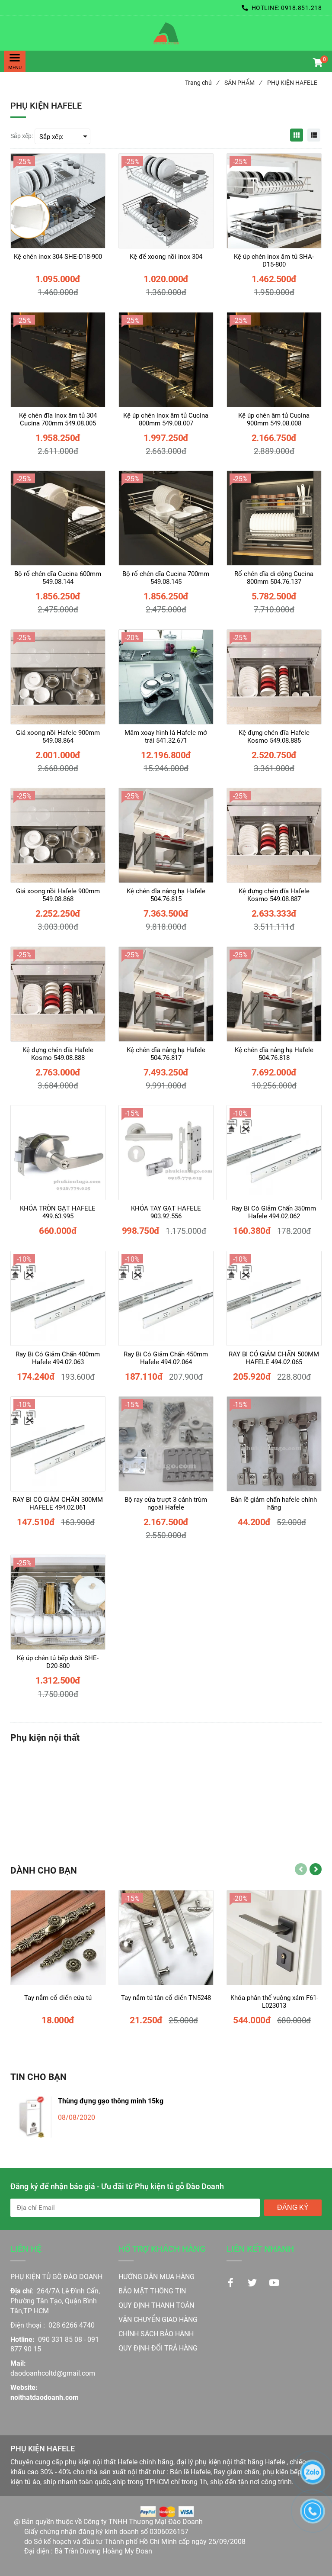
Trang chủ (202, 83)
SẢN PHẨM (243, 83)
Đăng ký (293, 2207)
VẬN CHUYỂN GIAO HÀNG (158, 2320)
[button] (317, 64)
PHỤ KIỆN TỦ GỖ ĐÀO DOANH (56, 2277)
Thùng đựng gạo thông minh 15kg (111, 2101)
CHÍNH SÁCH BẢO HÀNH (157, 2334)
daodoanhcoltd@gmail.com (53, 2373)
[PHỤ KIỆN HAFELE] (166, 33)
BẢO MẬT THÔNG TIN (152, 2291)
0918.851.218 (301, 8)
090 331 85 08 (60, 2339)
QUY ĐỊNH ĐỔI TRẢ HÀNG (159, 2348)
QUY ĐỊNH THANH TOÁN (156, 2305)
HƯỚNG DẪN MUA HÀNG (156, 2277)
